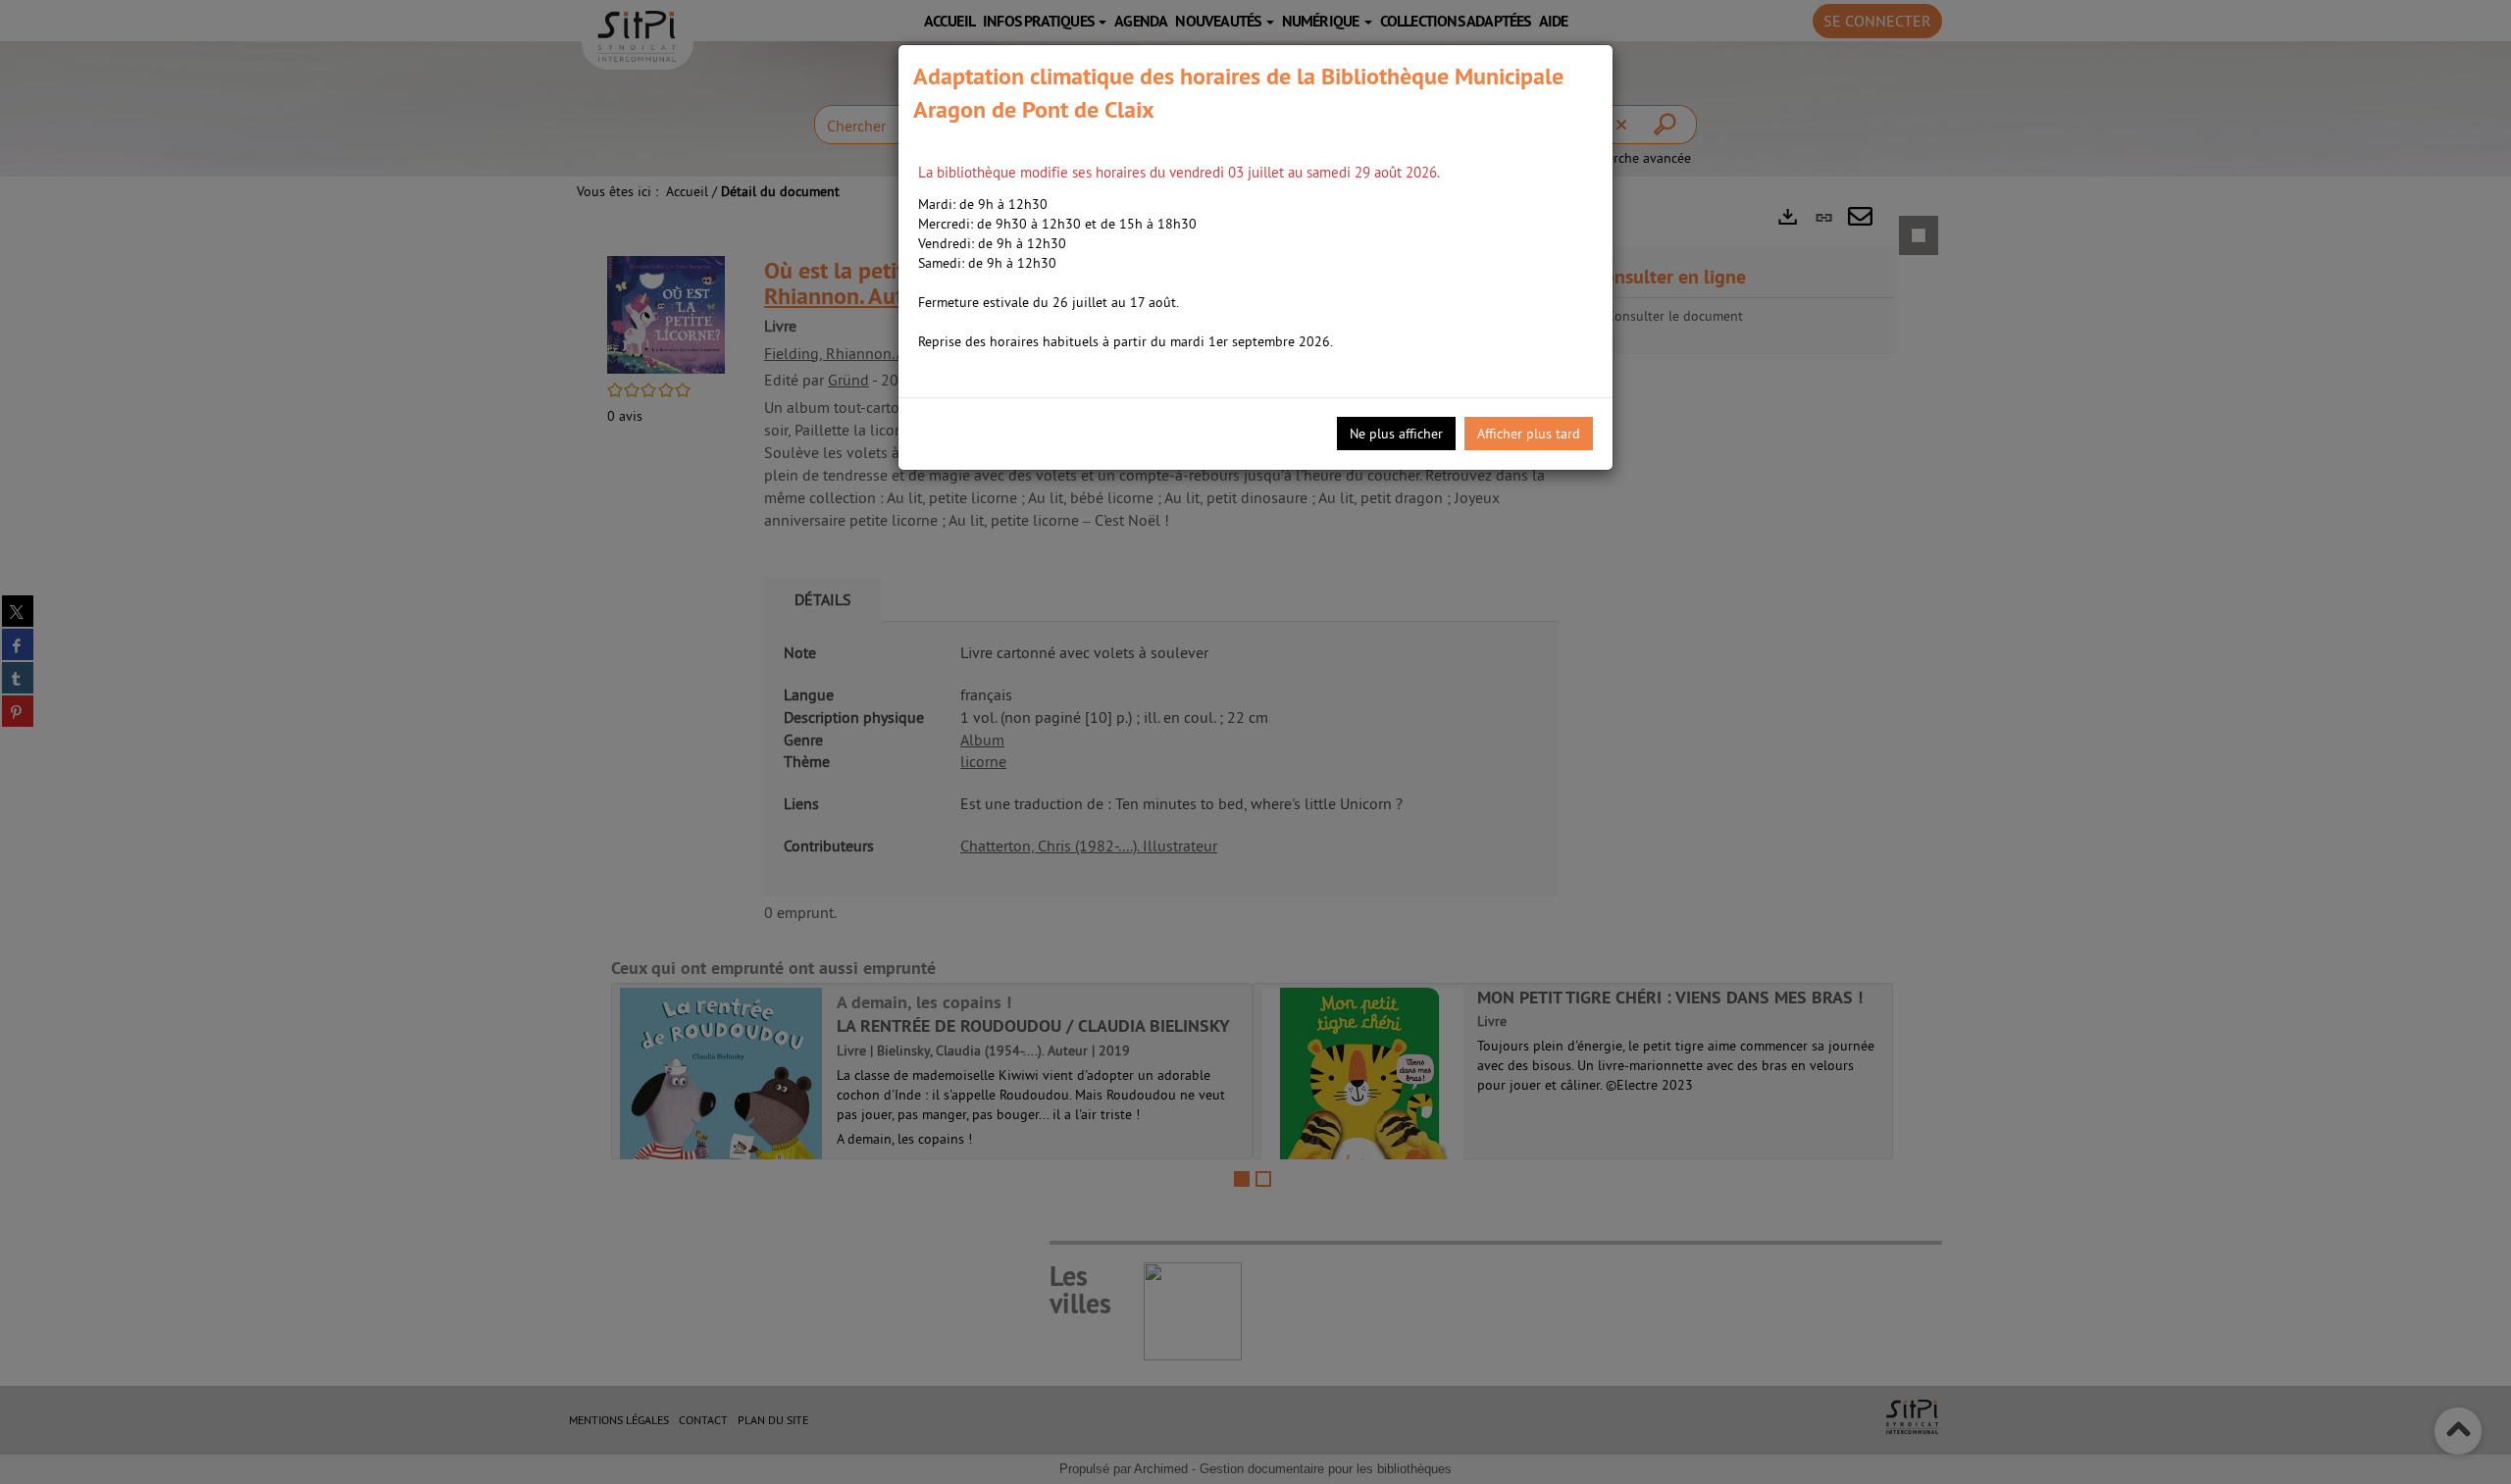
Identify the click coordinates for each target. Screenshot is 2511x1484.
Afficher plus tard (1529, 434)
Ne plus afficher (1396, 434)
